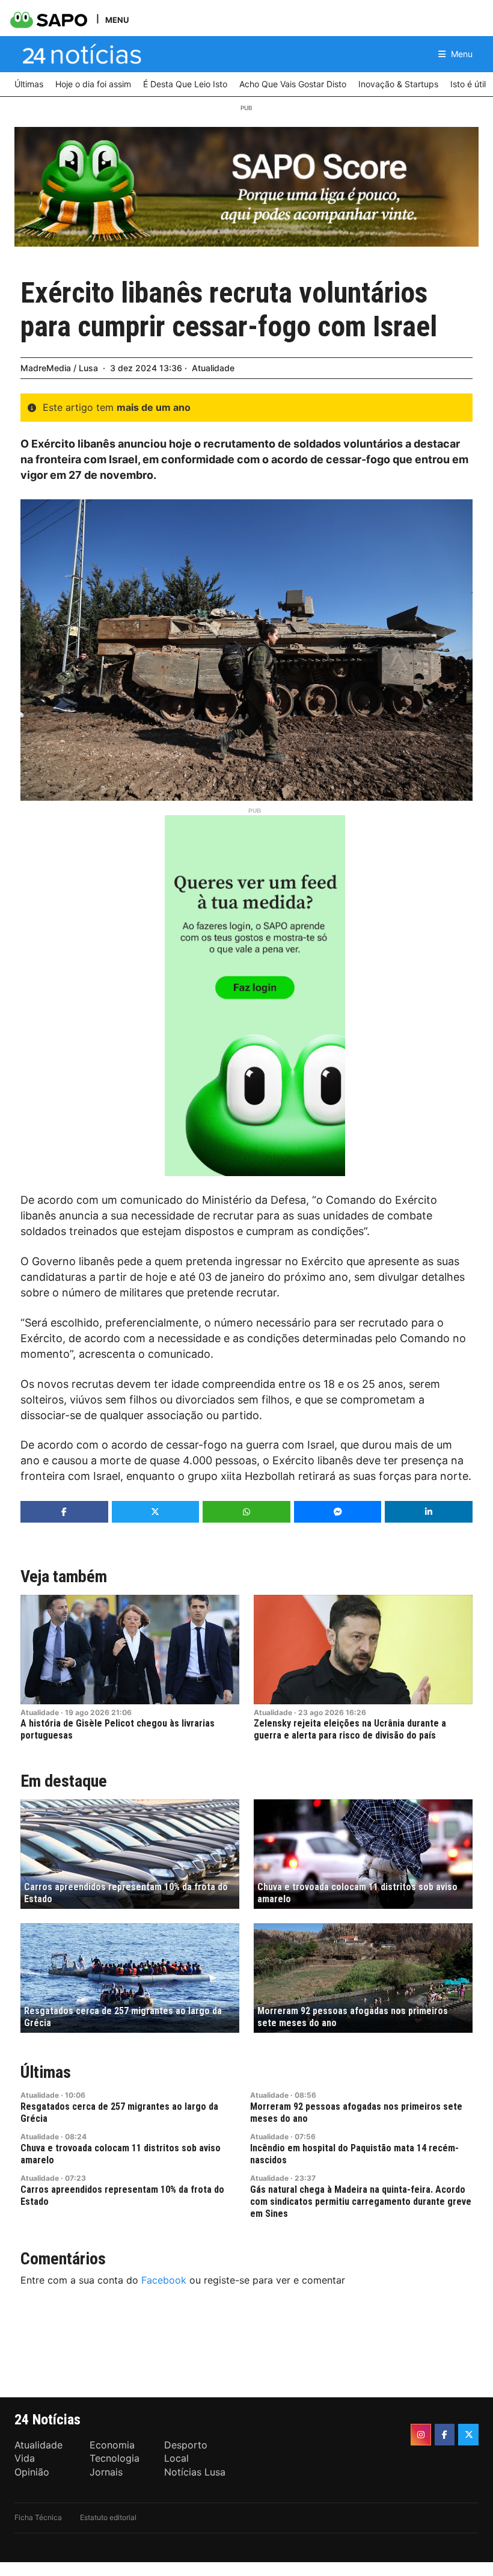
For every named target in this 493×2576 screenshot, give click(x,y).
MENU (117, 20)
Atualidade (213, 368)
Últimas (46, 2072)
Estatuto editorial (108, 2517)
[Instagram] (421, 2435)
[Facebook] (445, 2435)
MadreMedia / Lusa (59, 368)
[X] (468, 2435)
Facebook (164, 2280)
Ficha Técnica (38, 2517)
